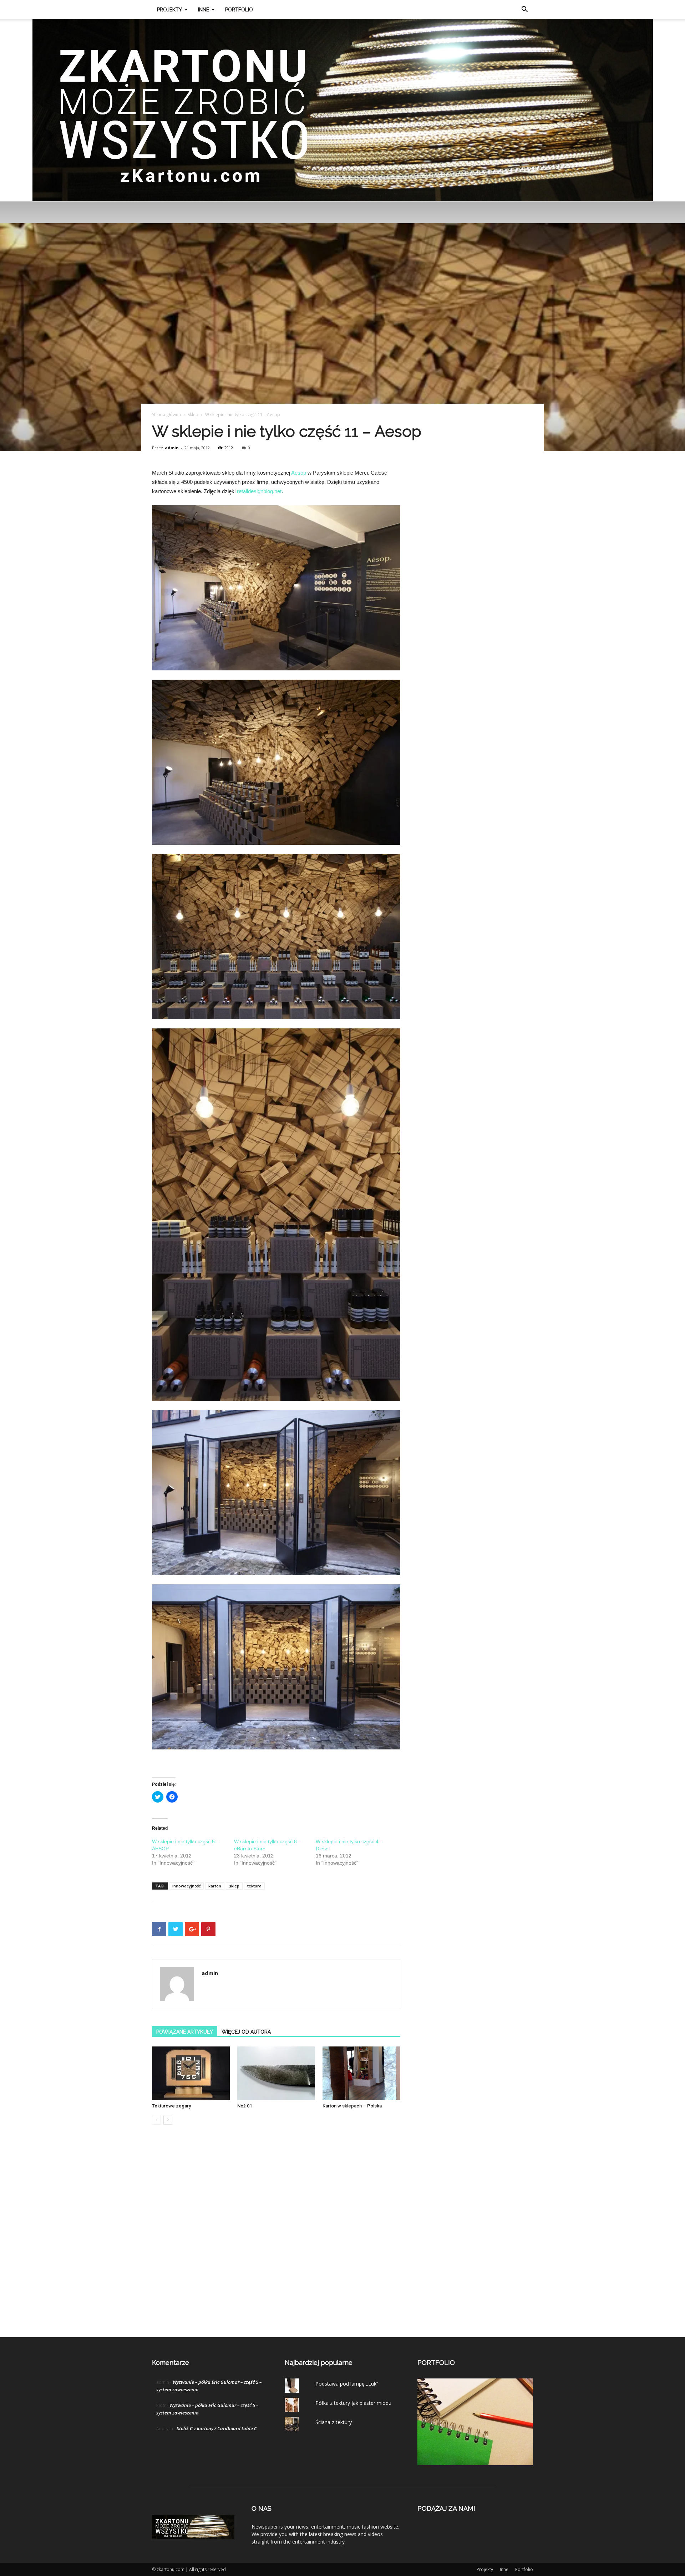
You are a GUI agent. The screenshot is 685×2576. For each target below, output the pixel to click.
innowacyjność (186, 1886)
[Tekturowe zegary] (191, 2073)
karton (215, 1886)
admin (172, 448)
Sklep (193, 415)
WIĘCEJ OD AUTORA (246, 2032)
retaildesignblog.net (259, 491)
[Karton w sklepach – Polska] (361, 2073)
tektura (254, 1886)
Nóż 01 (245, 2106)
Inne (204, 10)
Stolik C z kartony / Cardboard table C (217, 2428)
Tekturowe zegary (171, 2106)
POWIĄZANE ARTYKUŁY (185, 2032)
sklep (234, 1886)
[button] (524, 10)
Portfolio (239, 10)
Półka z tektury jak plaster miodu (353, 2403)
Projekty (169, 10)
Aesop (299, 473)
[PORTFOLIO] (475, 2463)
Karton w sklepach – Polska (352, 2106)
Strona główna (166, 415)
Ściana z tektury (334, 2422)
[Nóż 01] (276, 2073)
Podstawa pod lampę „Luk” (347, 2384)
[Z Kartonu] (343, 110)
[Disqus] (276, 2238)
